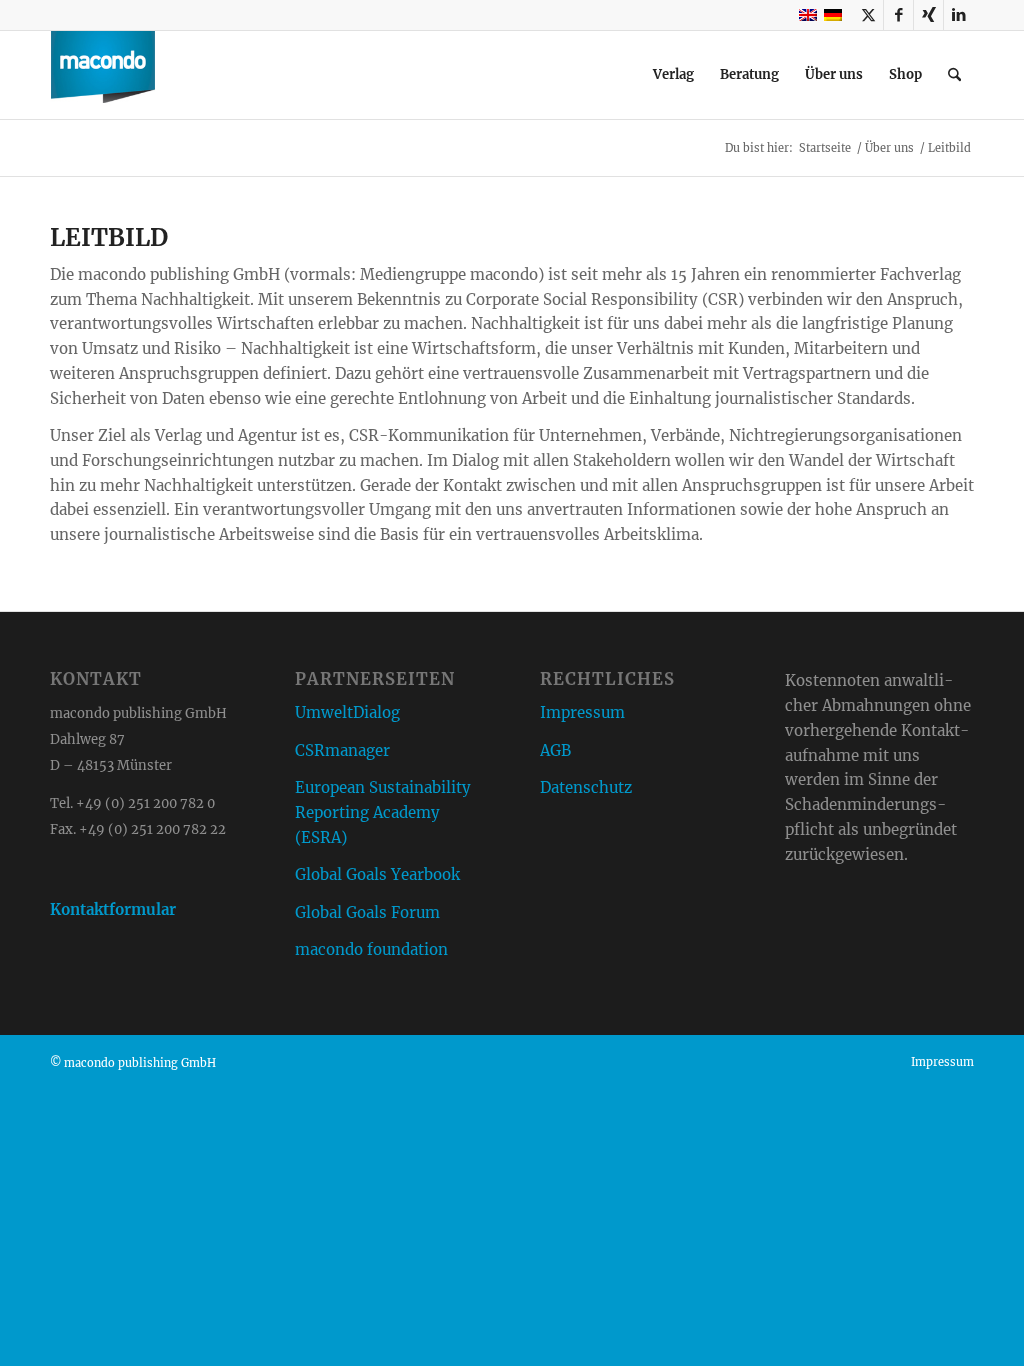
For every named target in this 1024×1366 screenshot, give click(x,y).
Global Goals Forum (367, 912)
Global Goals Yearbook (377, 874)
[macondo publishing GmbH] (103, 75)
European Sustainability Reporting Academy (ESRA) (383, 812)
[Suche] (954, 75)
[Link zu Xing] (928, 15)
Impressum (582, 712)
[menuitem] (673, 75)
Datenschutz (586, 787)
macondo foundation (371, 949)
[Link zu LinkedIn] (959, 15)
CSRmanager (342, 750)
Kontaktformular (113, 909)
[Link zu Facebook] (898, 15)
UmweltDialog (347, 712)
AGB (555, 750)
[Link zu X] (868, 15)
